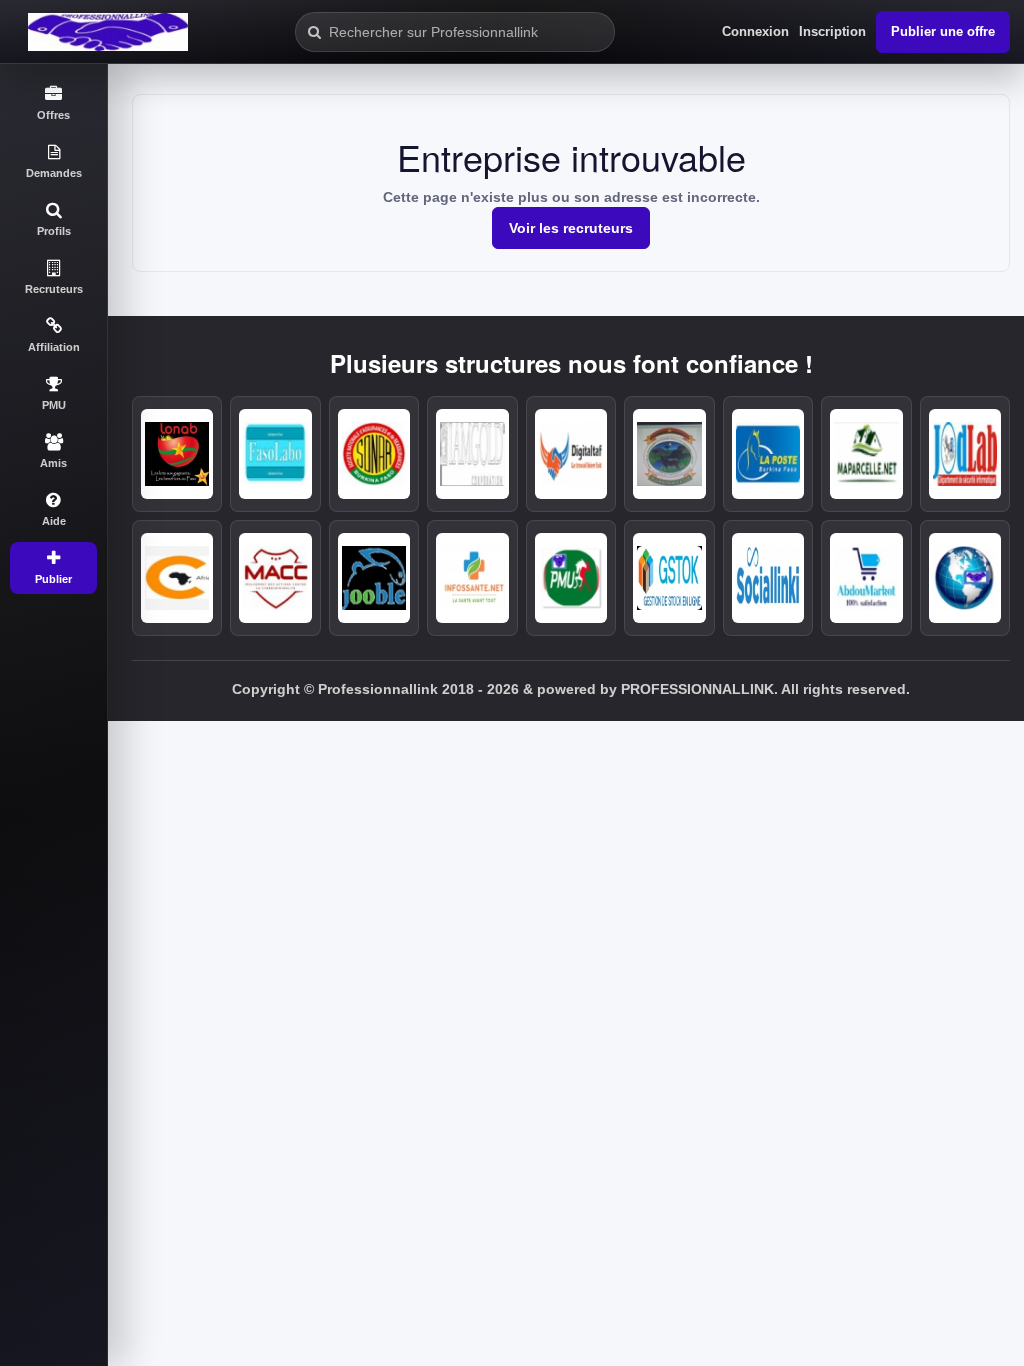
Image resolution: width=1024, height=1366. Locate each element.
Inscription (832, 31)
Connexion (755, 31)
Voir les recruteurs (571, 228)
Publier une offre (943, 31)
